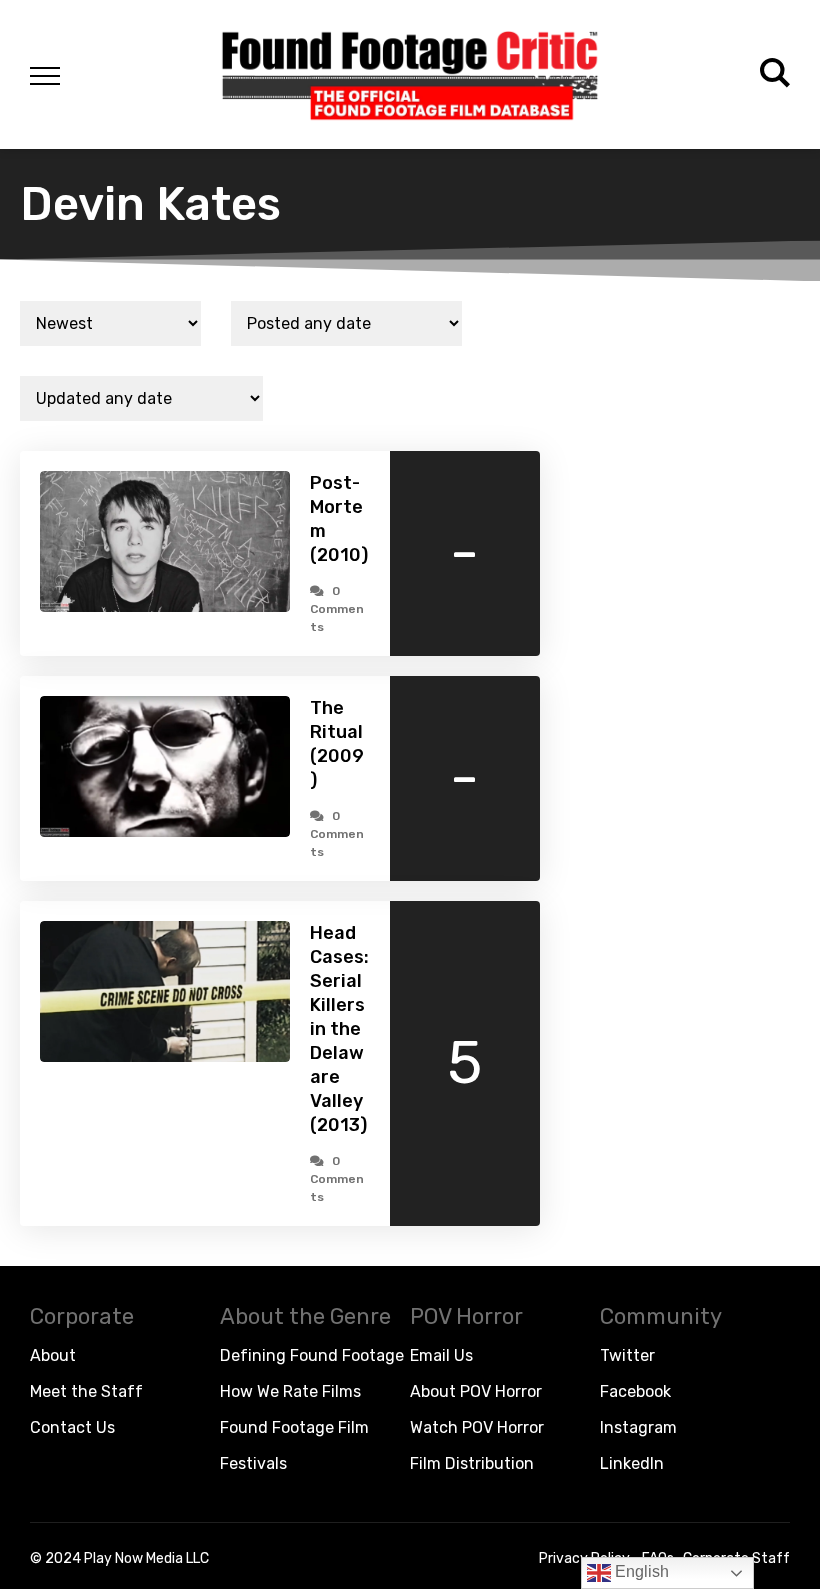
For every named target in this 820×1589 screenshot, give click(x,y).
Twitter (627, 1355)
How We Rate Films (290, 1391)
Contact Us (72, 1427)
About (53, 1355)
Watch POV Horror (477, 1427)
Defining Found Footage (312, 1355)
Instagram (638, 1427)
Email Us (441, 1355)
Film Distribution (472, 1463)
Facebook (635, 1391)
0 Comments (337, 609)
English (640, 1571)
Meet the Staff (86, 1391)
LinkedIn (632, 1463)
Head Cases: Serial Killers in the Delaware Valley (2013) (339, 1029)
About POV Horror (476, 1391)
